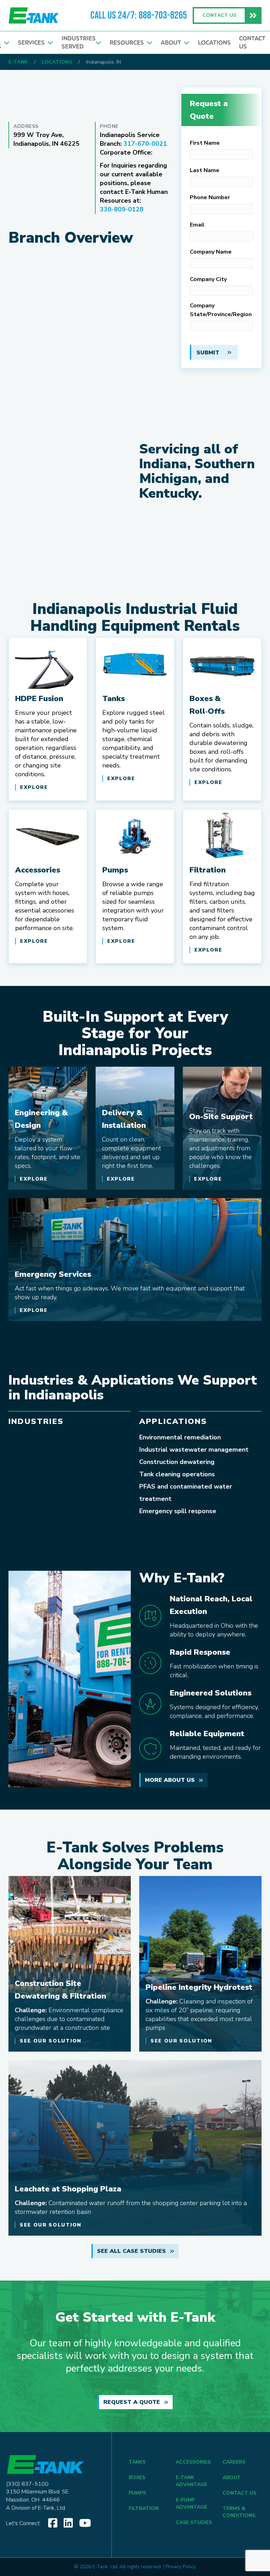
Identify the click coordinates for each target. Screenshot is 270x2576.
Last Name (205, 170)
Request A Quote (132, 2402)
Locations (214, 43)
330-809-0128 (122, 209)
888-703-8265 (163, 15)
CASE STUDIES (194, 2522)
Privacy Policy (181, 2567)
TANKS (137, 2462)
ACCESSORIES (193, 2462)
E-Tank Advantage (191, 2481)
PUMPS (137, 2493)
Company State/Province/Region (221, 310)
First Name (205, 143)
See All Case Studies (131, 2251)
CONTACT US (239, 2493)
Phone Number (210, 197)
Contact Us (252, 42)
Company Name (211, 252)
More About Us (170, 1780)
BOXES (137, 2477)
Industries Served (79, 42)
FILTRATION (144, 2508)
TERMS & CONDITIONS (239, 2512)
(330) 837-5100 (27, 2484)
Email (197, 225)
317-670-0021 (145, 144)
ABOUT (232, 2477)
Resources (128, 43)
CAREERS (234, 2462)
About (172, 43)
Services (33, 43)
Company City (208, 279)
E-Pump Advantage (191, 2503)
